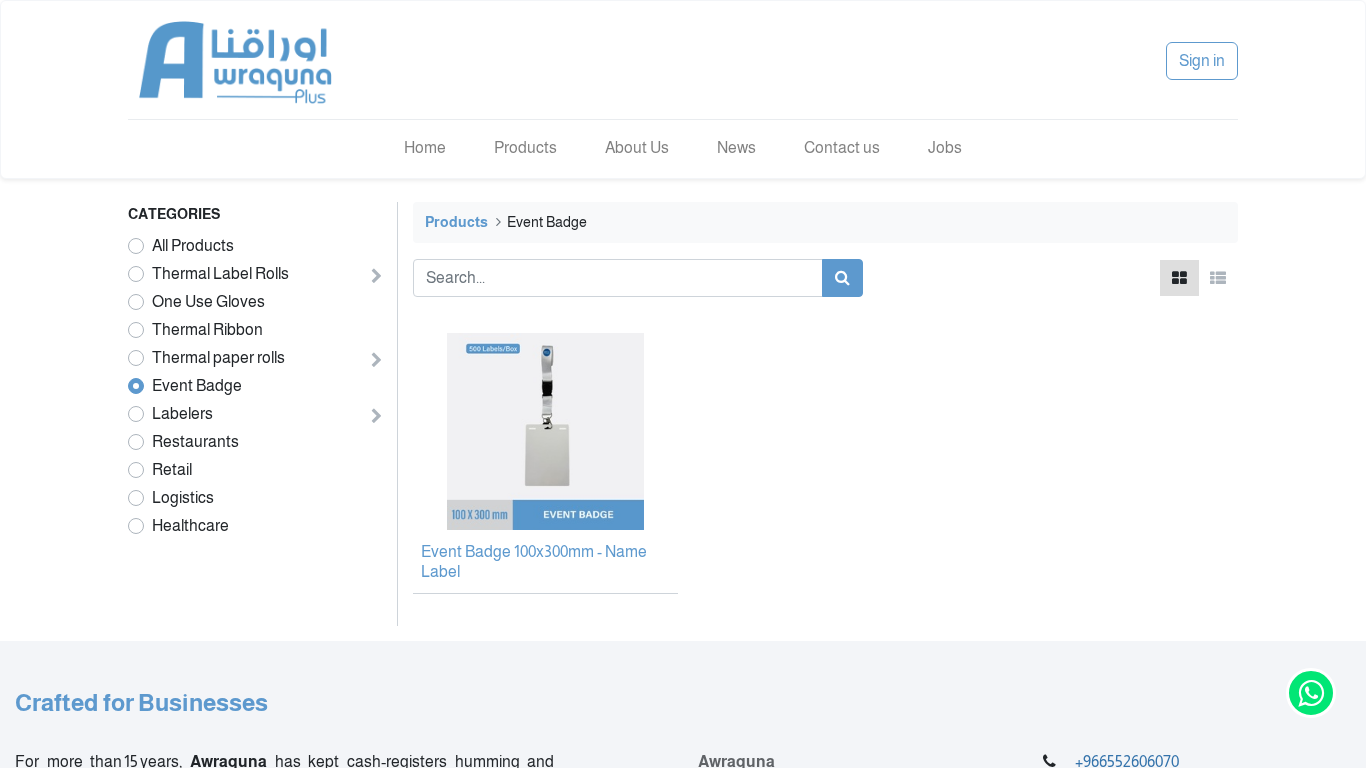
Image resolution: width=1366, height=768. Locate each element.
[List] (1218, 278)
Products (456, 222)
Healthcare (190, 525)
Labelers (182, 413)
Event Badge (197, 385)
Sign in (1202, 60)
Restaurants (195, 441)
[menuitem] (425, 148)
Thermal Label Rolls (220, 273)
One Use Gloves (208, 301)
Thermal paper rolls (218, 357)
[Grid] (1179, 278)
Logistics (183, 497)
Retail (172, 469)
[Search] (842, 278)
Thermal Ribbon (207, 329)
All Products (193, 245)
